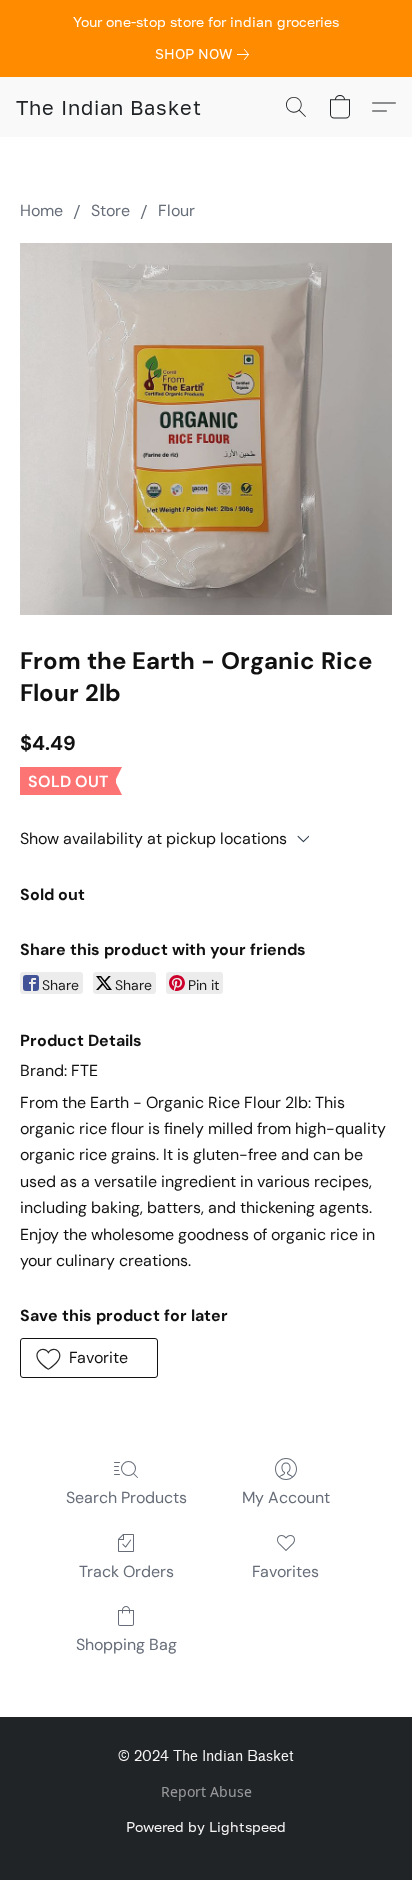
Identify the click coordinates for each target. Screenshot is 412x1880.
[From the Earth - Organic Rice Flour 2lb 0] (206, 429)
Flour (176, 210)
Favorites (285, 1571)
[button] (109, 107)
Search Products (126, 1497)
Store (110, 210)
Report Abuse (206, 1791)
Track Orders (126, 1571)
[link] (206, 54)
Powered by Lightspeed (206, 1826)
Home (41, 210)
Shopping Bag (126, 1644)
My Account (286, 1497)
